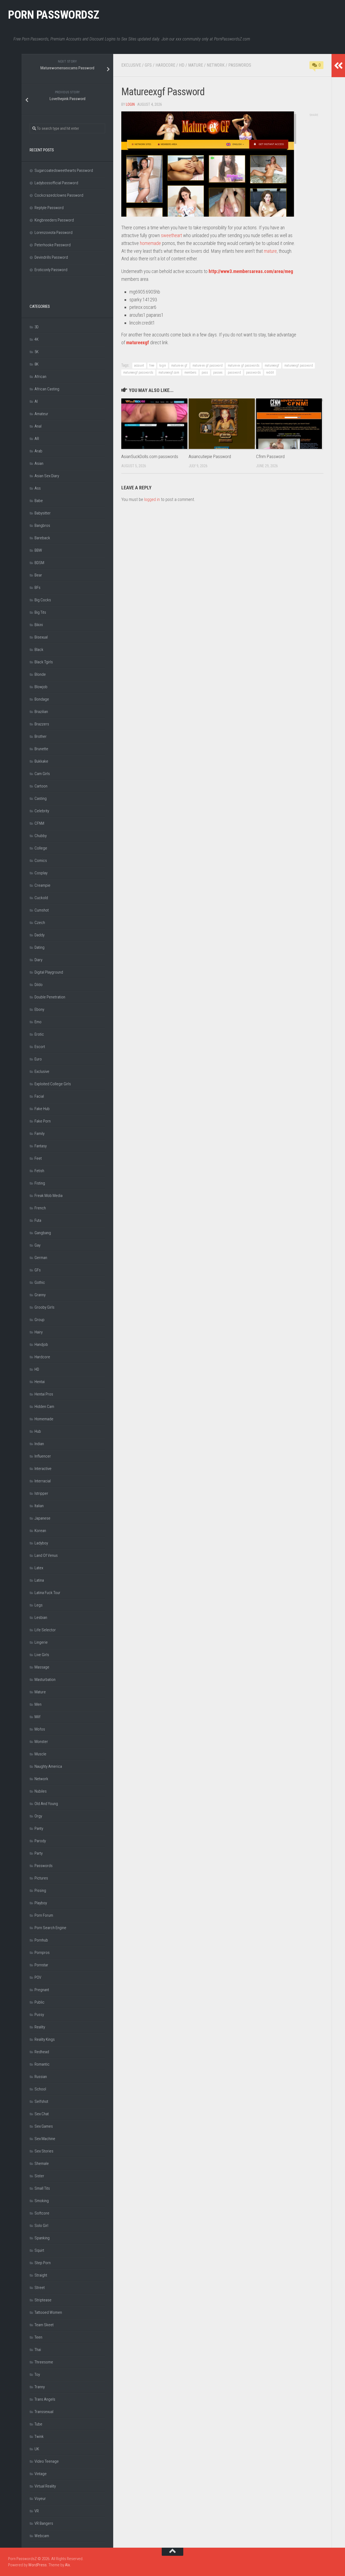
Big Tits (40, 612)
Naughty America (48, 1766)
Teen (38, 2337)
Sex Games (44, 2126)
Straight (41, 2275)
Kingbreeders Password (54, 220)
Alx (67, 2565)
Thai (38, 2350)
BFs (37, 588)
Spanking (42, 2238)
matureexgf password (299, 366)
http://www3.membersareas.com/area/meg (251, 271)
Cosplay (41, 873)
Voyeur (40, 2499)
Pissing (40, 1891)
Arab (38, 451)
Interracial (43, 1481)
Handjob (41, 1345)
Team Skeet (44, 2325)
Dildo (39, 985)
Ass (38, 488)
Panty (39, 1828)
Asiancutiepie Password (210, 456)
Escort (40, 1047)
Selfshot (41, 2101)
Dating (39, 947)
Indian (39, 1444)
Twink (39, 2437)
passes (218, 373)
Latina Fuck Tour (47, 1593)
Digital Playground (49, 972)
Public (39, 2002)
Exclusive (131, 65)
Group (39, 1320)
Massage (42, 1667)
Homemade (44, 1419)
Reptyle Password (49, 208)
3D (37, 327)
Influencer (43, 1456)
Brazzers (42, 724)
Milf (37, 1717)
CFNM (39, 823)
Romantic (42, 2064)
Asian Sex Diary (47, 476)
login (130, 104)
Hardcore (165, 65)
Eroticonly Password (51, 270)
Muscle (40, 1754)
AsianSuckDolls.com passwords (150, 456)
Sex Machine (45, 2139)
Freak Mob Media (49, 1196)
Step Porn (43, 2263)
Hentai (40, 1382)
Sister (39, 2176)
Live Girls (42, 1655)
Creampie (42, 885)
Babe (39, 501)
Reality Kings (45, 2039)
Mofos (40, 1729)
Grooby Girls (44, 1307)
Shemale (42, 2164)
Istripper (41, 1493)
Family (39, 1134)
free (152, 366)
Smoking (42, 2201)
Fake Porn (43, 1121)
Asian (39, 463)
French (40, 1208)
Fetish (39, 1171)
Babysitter (43, 513)
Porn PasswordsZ (54, 15)
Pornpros (42, 1953)
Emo (38, 1022)
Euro (38, 1059)
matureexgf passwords (138, 373)
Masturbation (45, 1680)
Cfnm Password (270, 456)
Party (39, 1853)
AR (37, 439)
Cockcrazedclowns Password (59, 195)
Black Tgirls (44, 662)
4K (37, 339)
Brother (41, 736)
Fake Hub (42, 1109)
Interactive (43, 1469)
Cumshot (42, 910)
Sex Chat (42, 2114)
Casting (41, 799)
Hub (38, 1431)
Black (39, 650)
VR (37, 2511)
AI (36, 401)
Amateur (41, 414)
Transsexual (44, 2412)
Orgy (38, 1816)
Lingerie (41, 1642)
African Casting (47, 389)
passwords (253, 373)
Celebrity (42, 811)
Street (40, 2288)
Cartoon (41, 786)
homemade (150, 243)
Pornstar (41, 1965)
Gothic (40, 1282)
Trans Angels (45, 2399)
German (41, 1258)
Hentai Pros (44, 1394)
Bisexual (41, 637)
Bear (38, 575)
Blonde (40, 674)
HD (182, 65)
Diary (38, 960)
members (190, 373)
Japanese (42, 1518)
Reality (40, 2027)
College (41, 848)
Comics (41, 861)
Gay (37, 1245)
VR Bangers (44, 2523)
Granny (40, 1295)
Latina (39, 1580)
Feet (38, 1158)
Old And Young (46, 1804)
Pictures (41, 1878)
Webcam (42, 2536)
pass (205, 373)
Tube (38, 2424)
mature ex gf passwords (244, 366)
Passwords (240, 65)
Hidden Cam (44, 1407)
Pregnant (42, 1990)
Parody (40, 1841)
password (234, 373)
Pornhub (41, 1940)
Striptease (43, 2300)
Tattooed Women (48, 2312)
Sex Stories (44, 2151)
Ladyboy (41, 1543)
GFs (148, 65)
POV (38, 1977)
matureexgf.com (169, 373)
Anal (38, 426)
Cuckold (41, 898)
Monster (41, 1742)
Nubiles (41, 1791)
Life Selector (45, 1630)
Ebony (39, 1009)
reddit (270, 373)
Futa (38, 1220)
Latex (39, 1568)
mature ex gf (179, 366)
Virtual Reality (45, 2486)
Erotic (39, 1034)
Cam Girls (42, 774)
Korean (40, 1531)
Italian (39, 1506)
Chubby (41, 836)
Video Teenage (47, 2461)
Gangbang (43, 1233)
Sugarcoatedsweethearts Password (64, 170)
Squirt (39, 2250)
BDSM (39, 563)
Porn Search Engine (50, 1928)
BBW (38, 550)
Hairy (39, 1332)
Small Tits (42, 2188)
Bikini (39, 625)
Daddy (39, 935)
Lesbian (41, 1618)
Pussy (39, 2015)
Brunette (41, 749)
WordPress (37, 2565)
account (139, 366)
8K (37, 364)
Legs (39, 1605)
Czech (40, 923)
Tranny (40, 2387)
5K (37, 352)
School (40, 2089)
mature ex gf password (208, 366)
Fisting (40, 1183)
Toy (37, 2374)
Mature (196, 65)
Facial (39, 1096)
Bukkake (41, 761)
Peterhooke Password (53, 245)
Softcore (42, 2213)
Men (38, 1704)
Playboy (41, 1903)
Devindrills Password (51, 257)
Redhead (42, 2052)
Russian (41, 2077)
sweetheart (171, 235)
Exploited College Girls (53, 1084)
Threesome (44, 2362)
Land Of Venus (46, 1555)
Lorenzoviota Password (54, 233)
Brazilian (41, 712)
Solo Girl (41, 2226)
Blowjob (41, 687)
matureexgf (138, 342)
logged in (152, 499)
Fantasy (41, 1146)
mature (270, 251)
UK (37, 2449)
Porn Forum (44, 1915)
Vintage (41, 2474)
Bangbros (42, 526)
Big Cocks (43, 600)
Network (216, 65)
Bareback (42, 538)
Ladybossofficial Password (56, 183)
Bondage (42, 699)
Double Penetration (50, 997)
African (40, 377)
